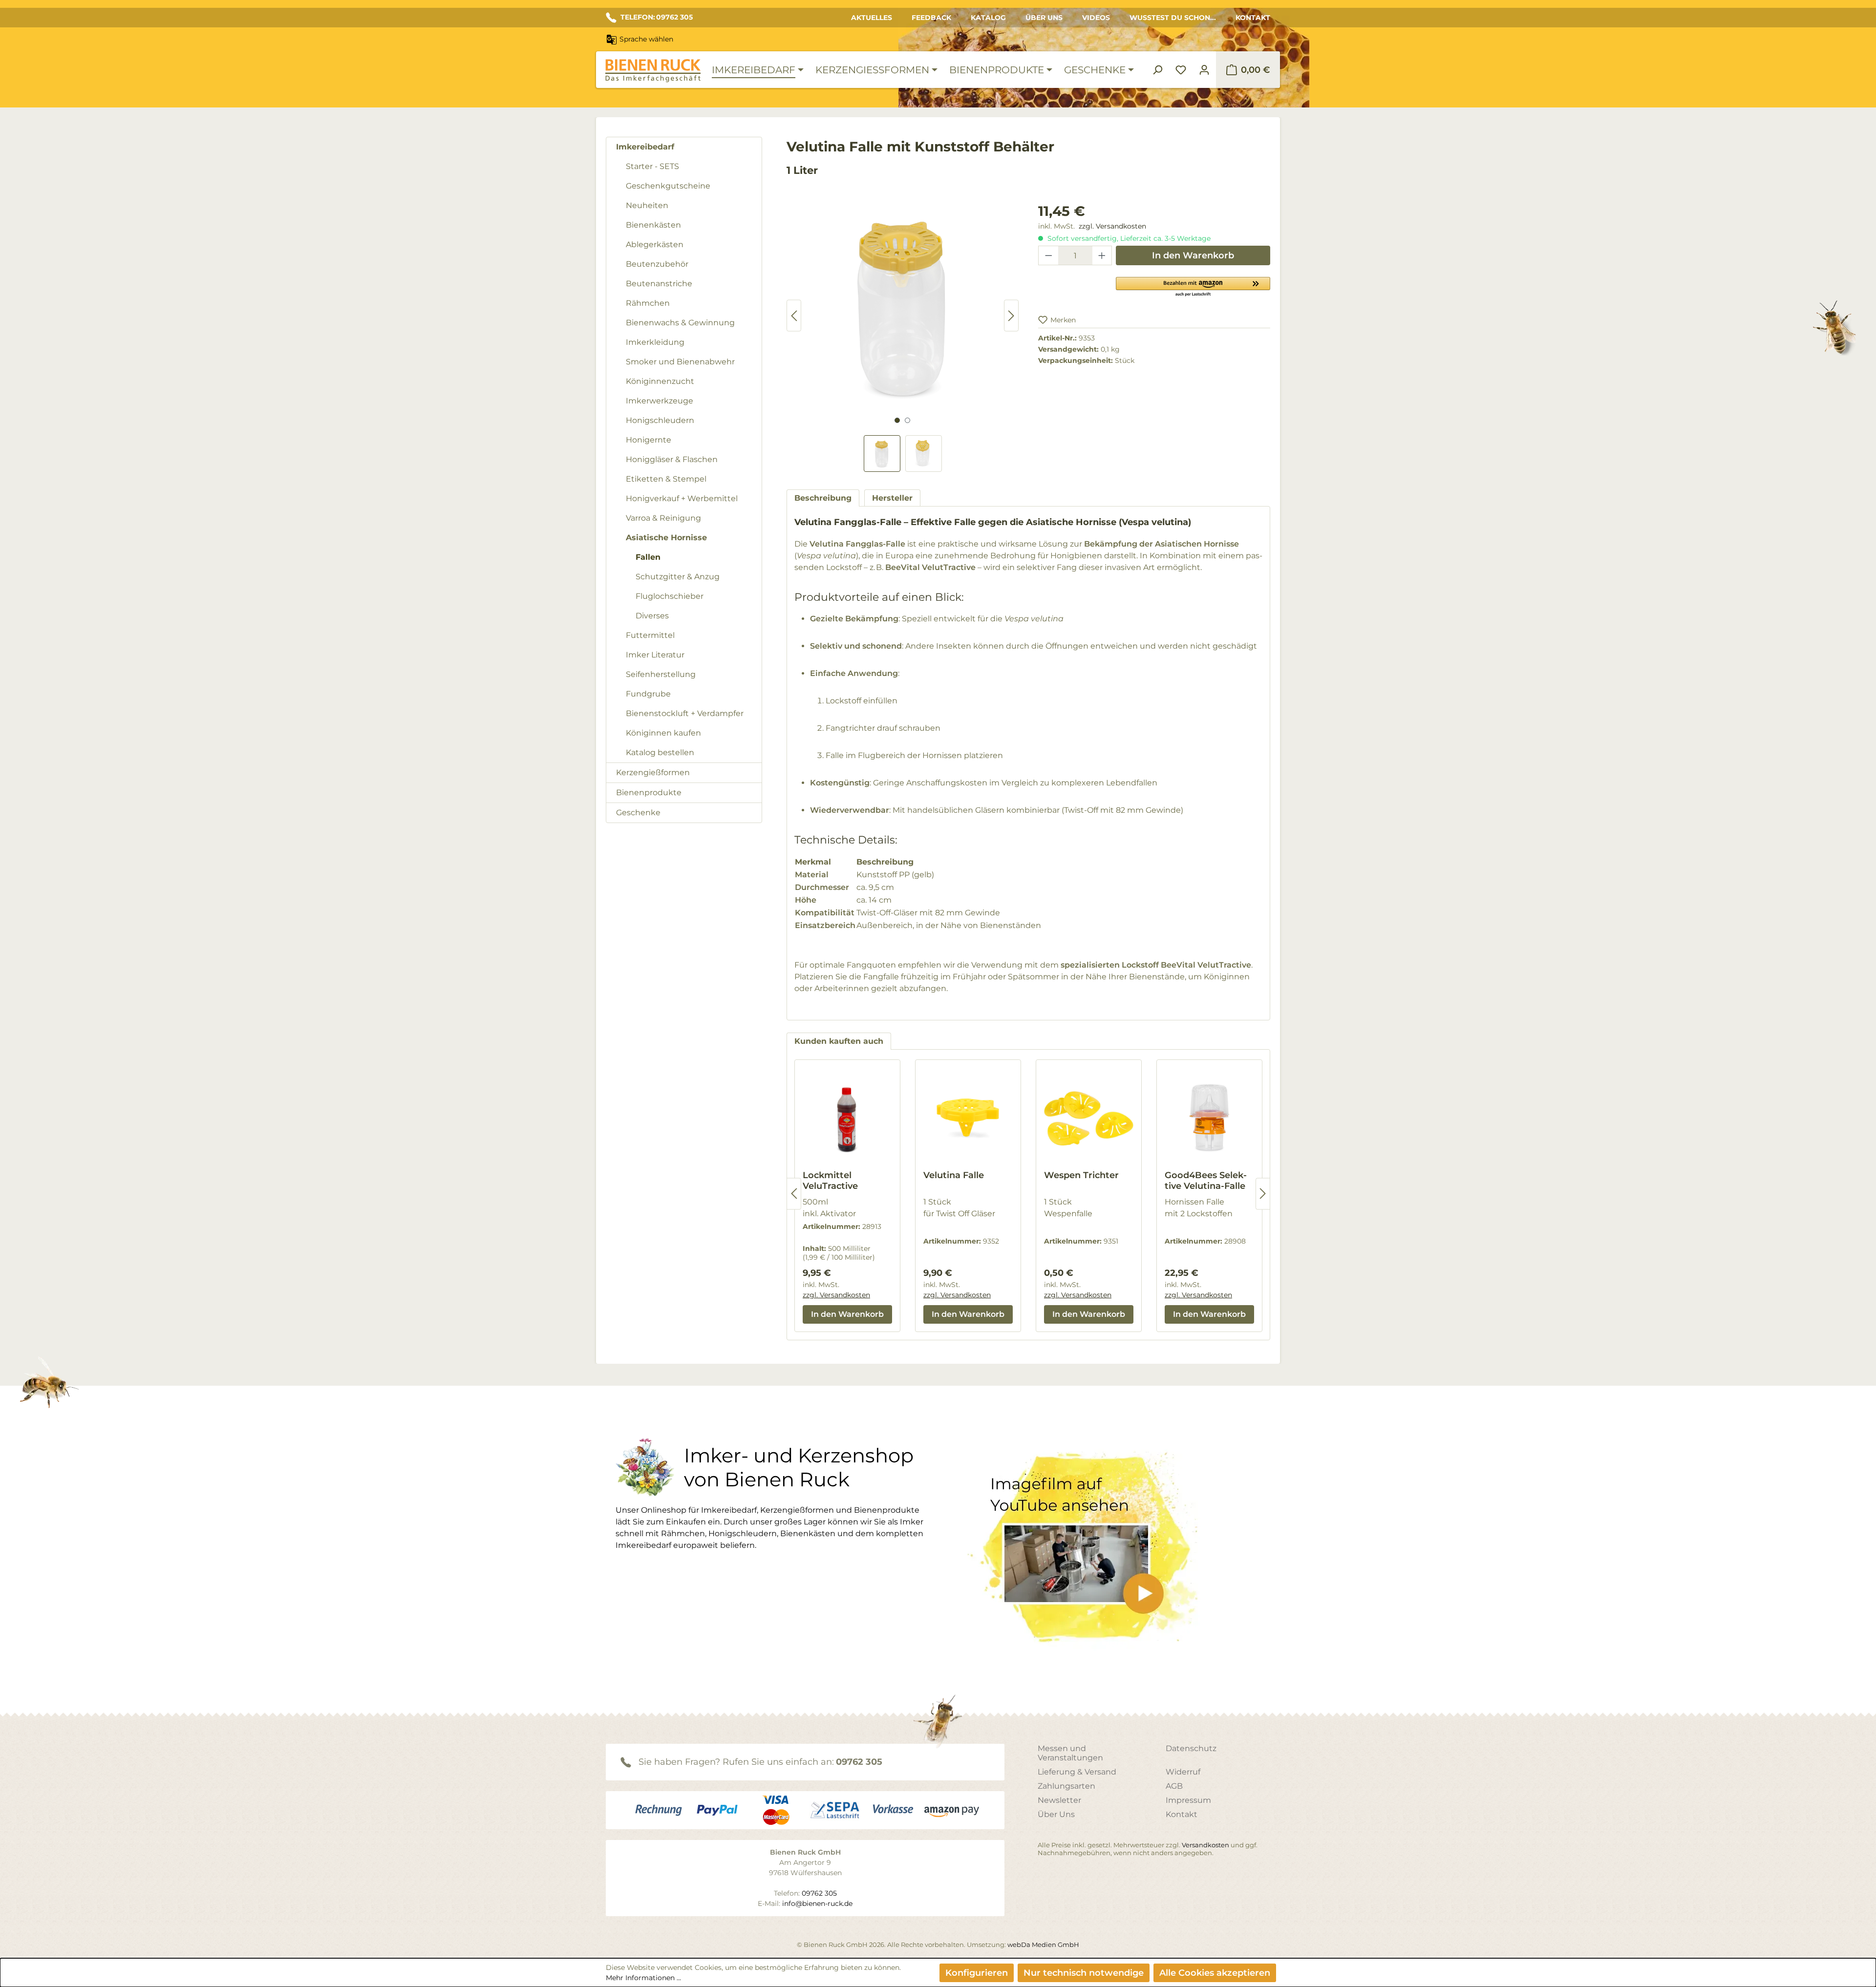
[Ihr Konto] (1204, 70)
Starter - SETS (652, 166)
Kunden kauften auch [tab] (839, 1041)
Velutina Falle (954, 1175)
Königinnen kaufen (663, 733)
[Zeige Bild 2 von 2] (907, 420)
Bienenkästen (653, 225)
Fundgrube (648, 694)
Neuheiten (647, 205)
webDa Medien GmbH (1043, 1945)
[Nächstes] (1011, 316)
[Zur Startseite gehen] (653, 71)
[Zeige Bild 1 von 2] (897, 420)
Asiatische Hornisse (666, 538)
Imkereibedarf (645, 147)
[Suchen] (1157, 70)
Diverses (652, 616)
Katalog (988, 18)
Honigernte (649, 440)
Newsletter (1059, 1800)
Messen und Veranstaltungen (1070, 1753)
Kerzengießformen (653, 772)
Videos (1096, 18)
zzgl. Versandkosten (1112, 226)
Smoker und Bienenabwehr (680, 362)
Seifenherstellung (661, 674)
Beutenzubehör (657, 264)
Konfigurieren (977, 1973)
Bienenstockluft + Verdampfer (685, 713)
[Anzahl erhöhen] (1102, 255)
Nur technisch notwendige (1084, 1973)
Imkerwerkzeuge (660, 401)
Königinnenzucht (660, 381)
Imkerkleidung (655, 342)
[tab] (823, 498)
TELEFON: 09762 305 (657, 17)
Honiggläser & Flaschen (672, 459)
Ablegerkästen (655, 244)
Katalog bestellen (660, 752)
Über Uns (1044, 18)
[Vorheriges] (794, 316)
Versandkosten (1205, 1845)
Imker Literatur (655, 655)
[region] (903, 336)
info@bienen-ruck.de (817, 1903)
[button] (1193, 286)
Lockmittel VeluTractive (830, 1181)
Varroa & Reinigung (663, 518)
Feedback (931, 18)
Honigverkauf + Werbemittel (682, 498)
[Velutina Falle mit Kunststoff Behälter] (903, 306)
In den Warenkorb (1193, 255)
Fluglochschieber (670, 596)
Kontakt (1253, 18)
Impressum (1188, 1800)
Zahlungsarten (1066, 1786)
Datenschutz (1191, 1748)
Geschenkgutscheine (668, 186)
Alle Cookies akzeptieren (1215, 1973)
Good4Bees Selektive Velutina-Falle (1206, 1181)
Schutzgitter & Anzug (678, 577)
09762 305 (859, 1762)
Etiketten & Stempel (666, 479)
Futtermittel (650, 635)
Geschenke (638, 813)
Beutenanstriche (659, 284)
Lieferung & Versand (1077, 1772)
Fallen (648, 557)
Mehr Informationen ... (643, 1978)
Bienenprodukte (649, 793)
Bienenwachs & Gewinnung (680, 323)
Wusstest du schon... (1173, 18)
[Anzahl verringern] (1048, 255)
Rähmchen (648, 303)
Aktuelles (872, 18)
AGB (1174, 1786)
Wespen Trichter (1081, 1175)
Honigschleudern (660, 420)
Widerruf (1183, 1772)
